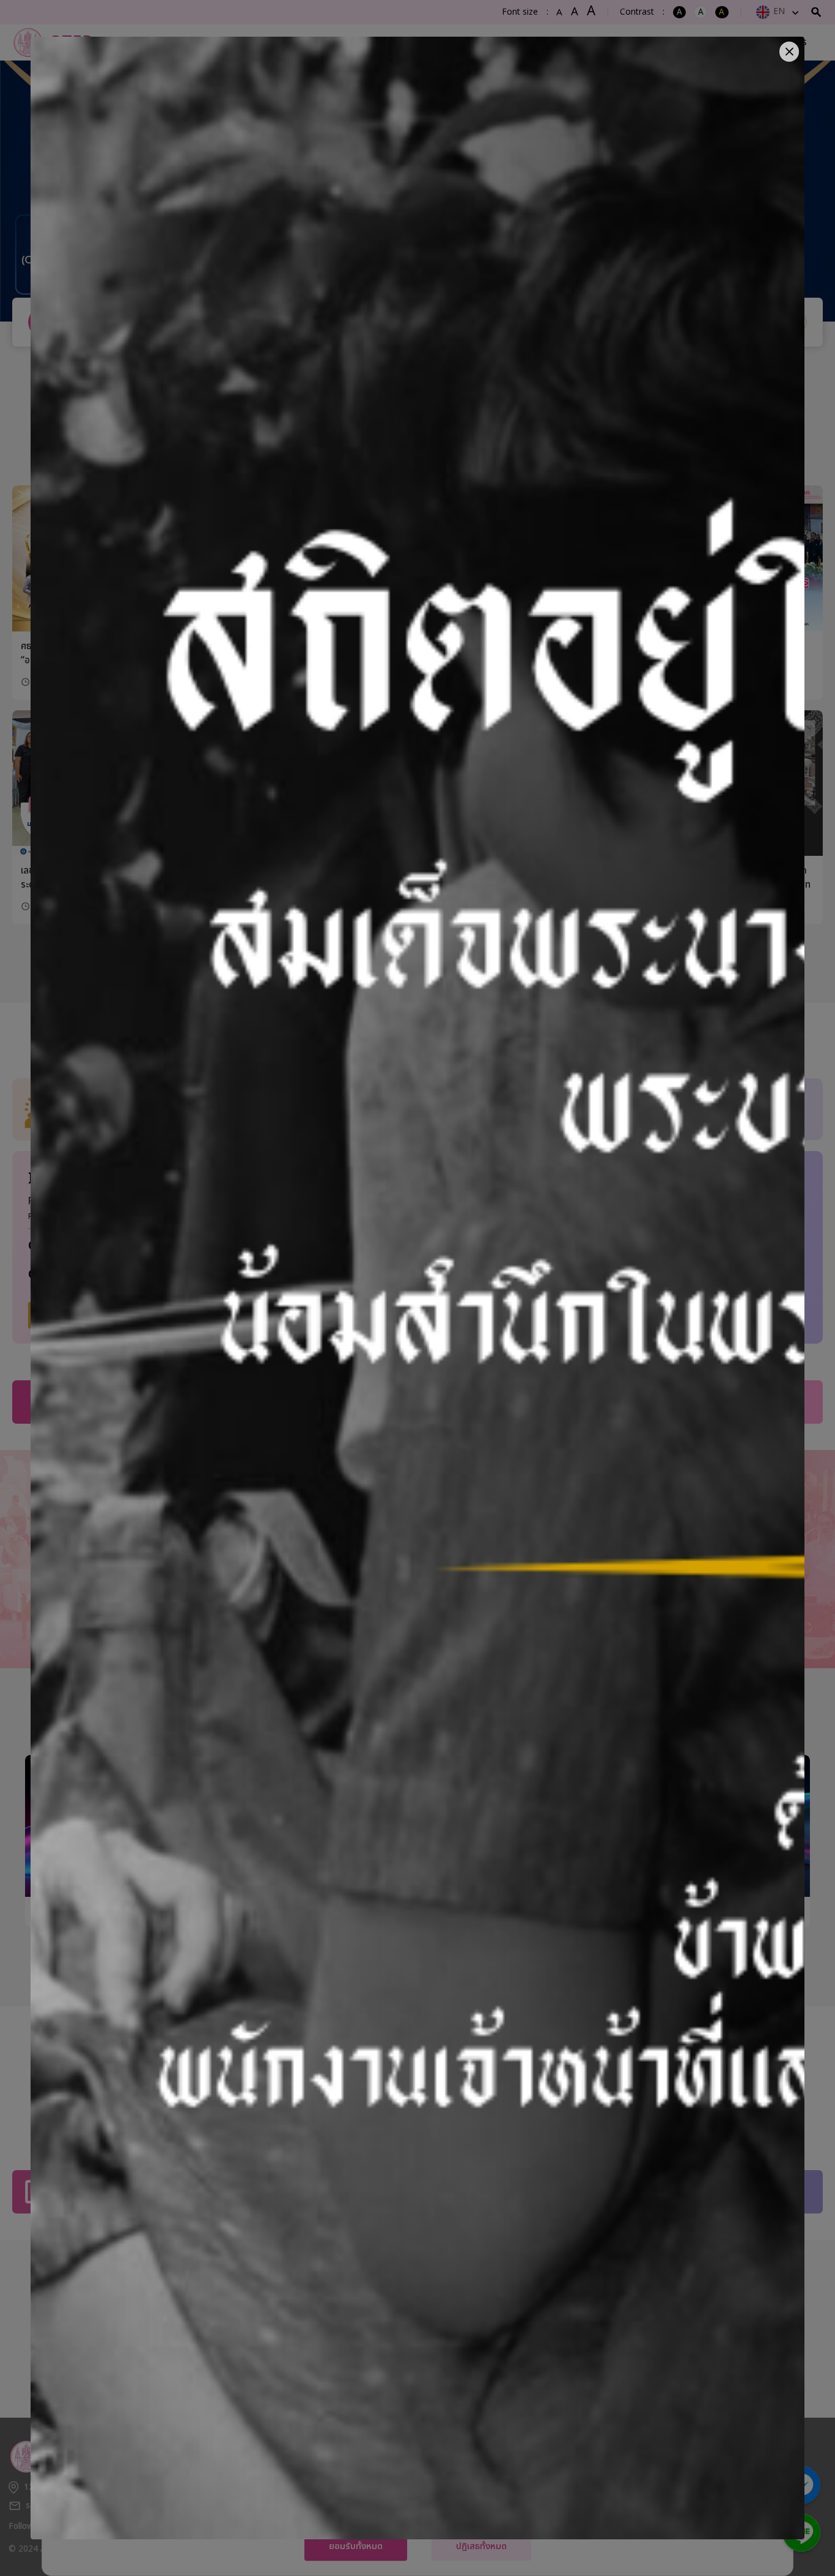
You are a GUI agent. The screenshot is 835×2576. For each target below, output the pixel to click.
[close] (789, 52)
